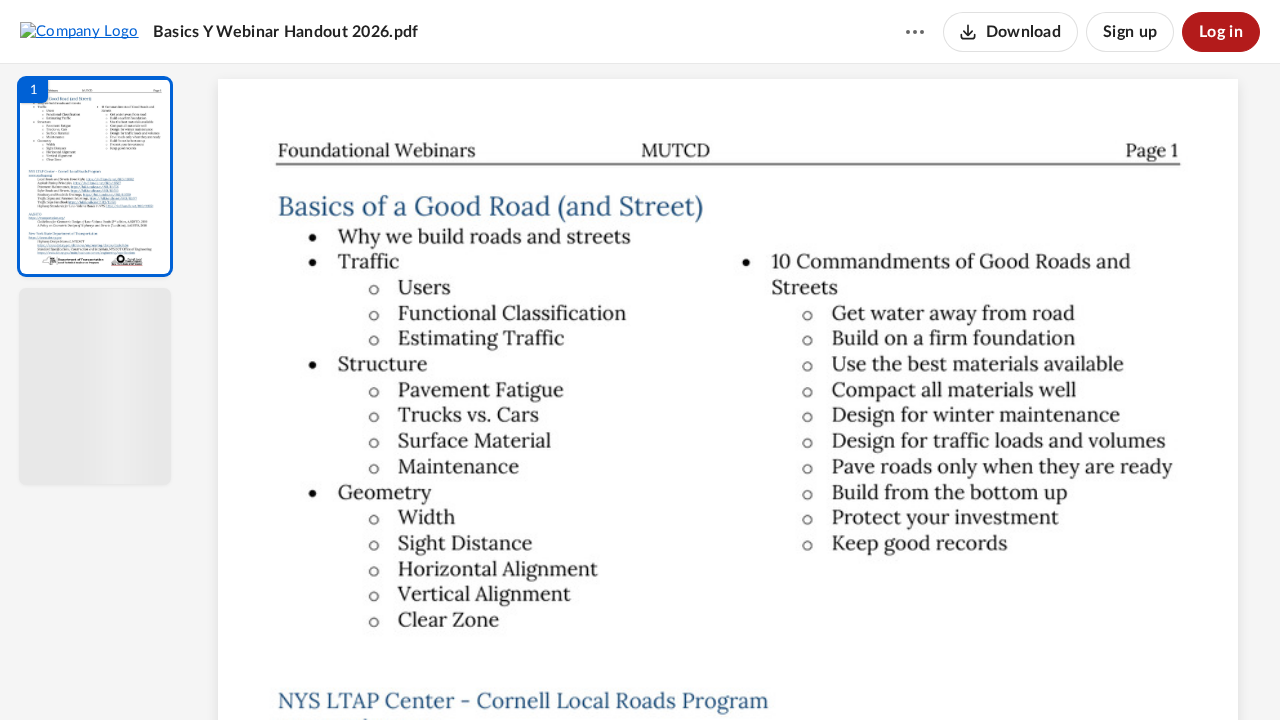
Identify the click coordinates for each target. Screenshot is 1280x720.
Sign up (1130, 32)
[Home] (79, 31)
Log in (1221, 32)
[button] (95, 176)
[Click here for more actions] (915, 32)
